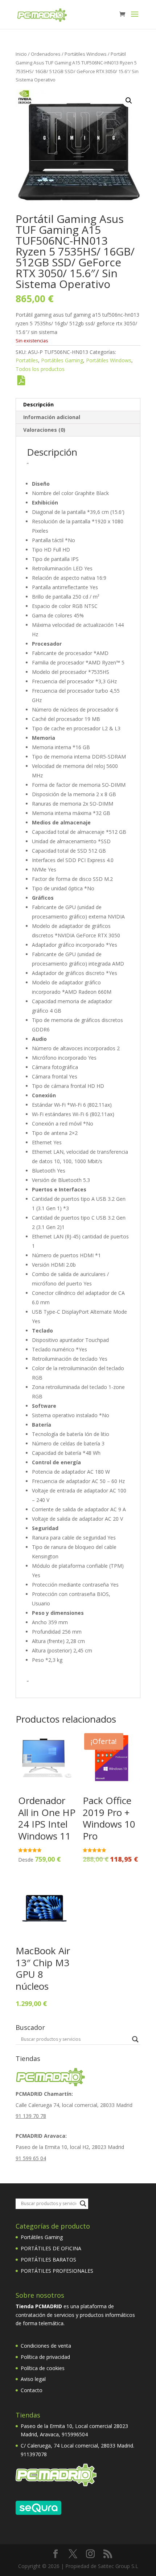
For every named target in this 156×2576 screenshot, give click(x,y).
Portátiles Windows (86, 54)
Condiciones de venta (46, 2346)
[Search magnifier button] (135, 2039)
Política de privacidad (45, 2357)
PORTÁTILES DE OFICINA (51, 2248)
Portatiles (27, 360)
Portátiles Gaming (62, 360)
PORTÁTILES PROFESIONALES (57, 2271)
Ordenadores (46, 54)
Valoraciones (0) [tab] (44, 430)
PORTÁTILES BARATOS (48, 2260)
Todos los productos (40, 369)
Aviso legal (33, 2379)
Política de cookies (43, 2368)
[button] (129, 101)
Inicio (21, 54)
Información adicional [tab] (52, 417)
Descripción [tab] (38, 404)
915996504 (75, 2434)
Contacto (32, 2390)
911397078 (34, 2454)
